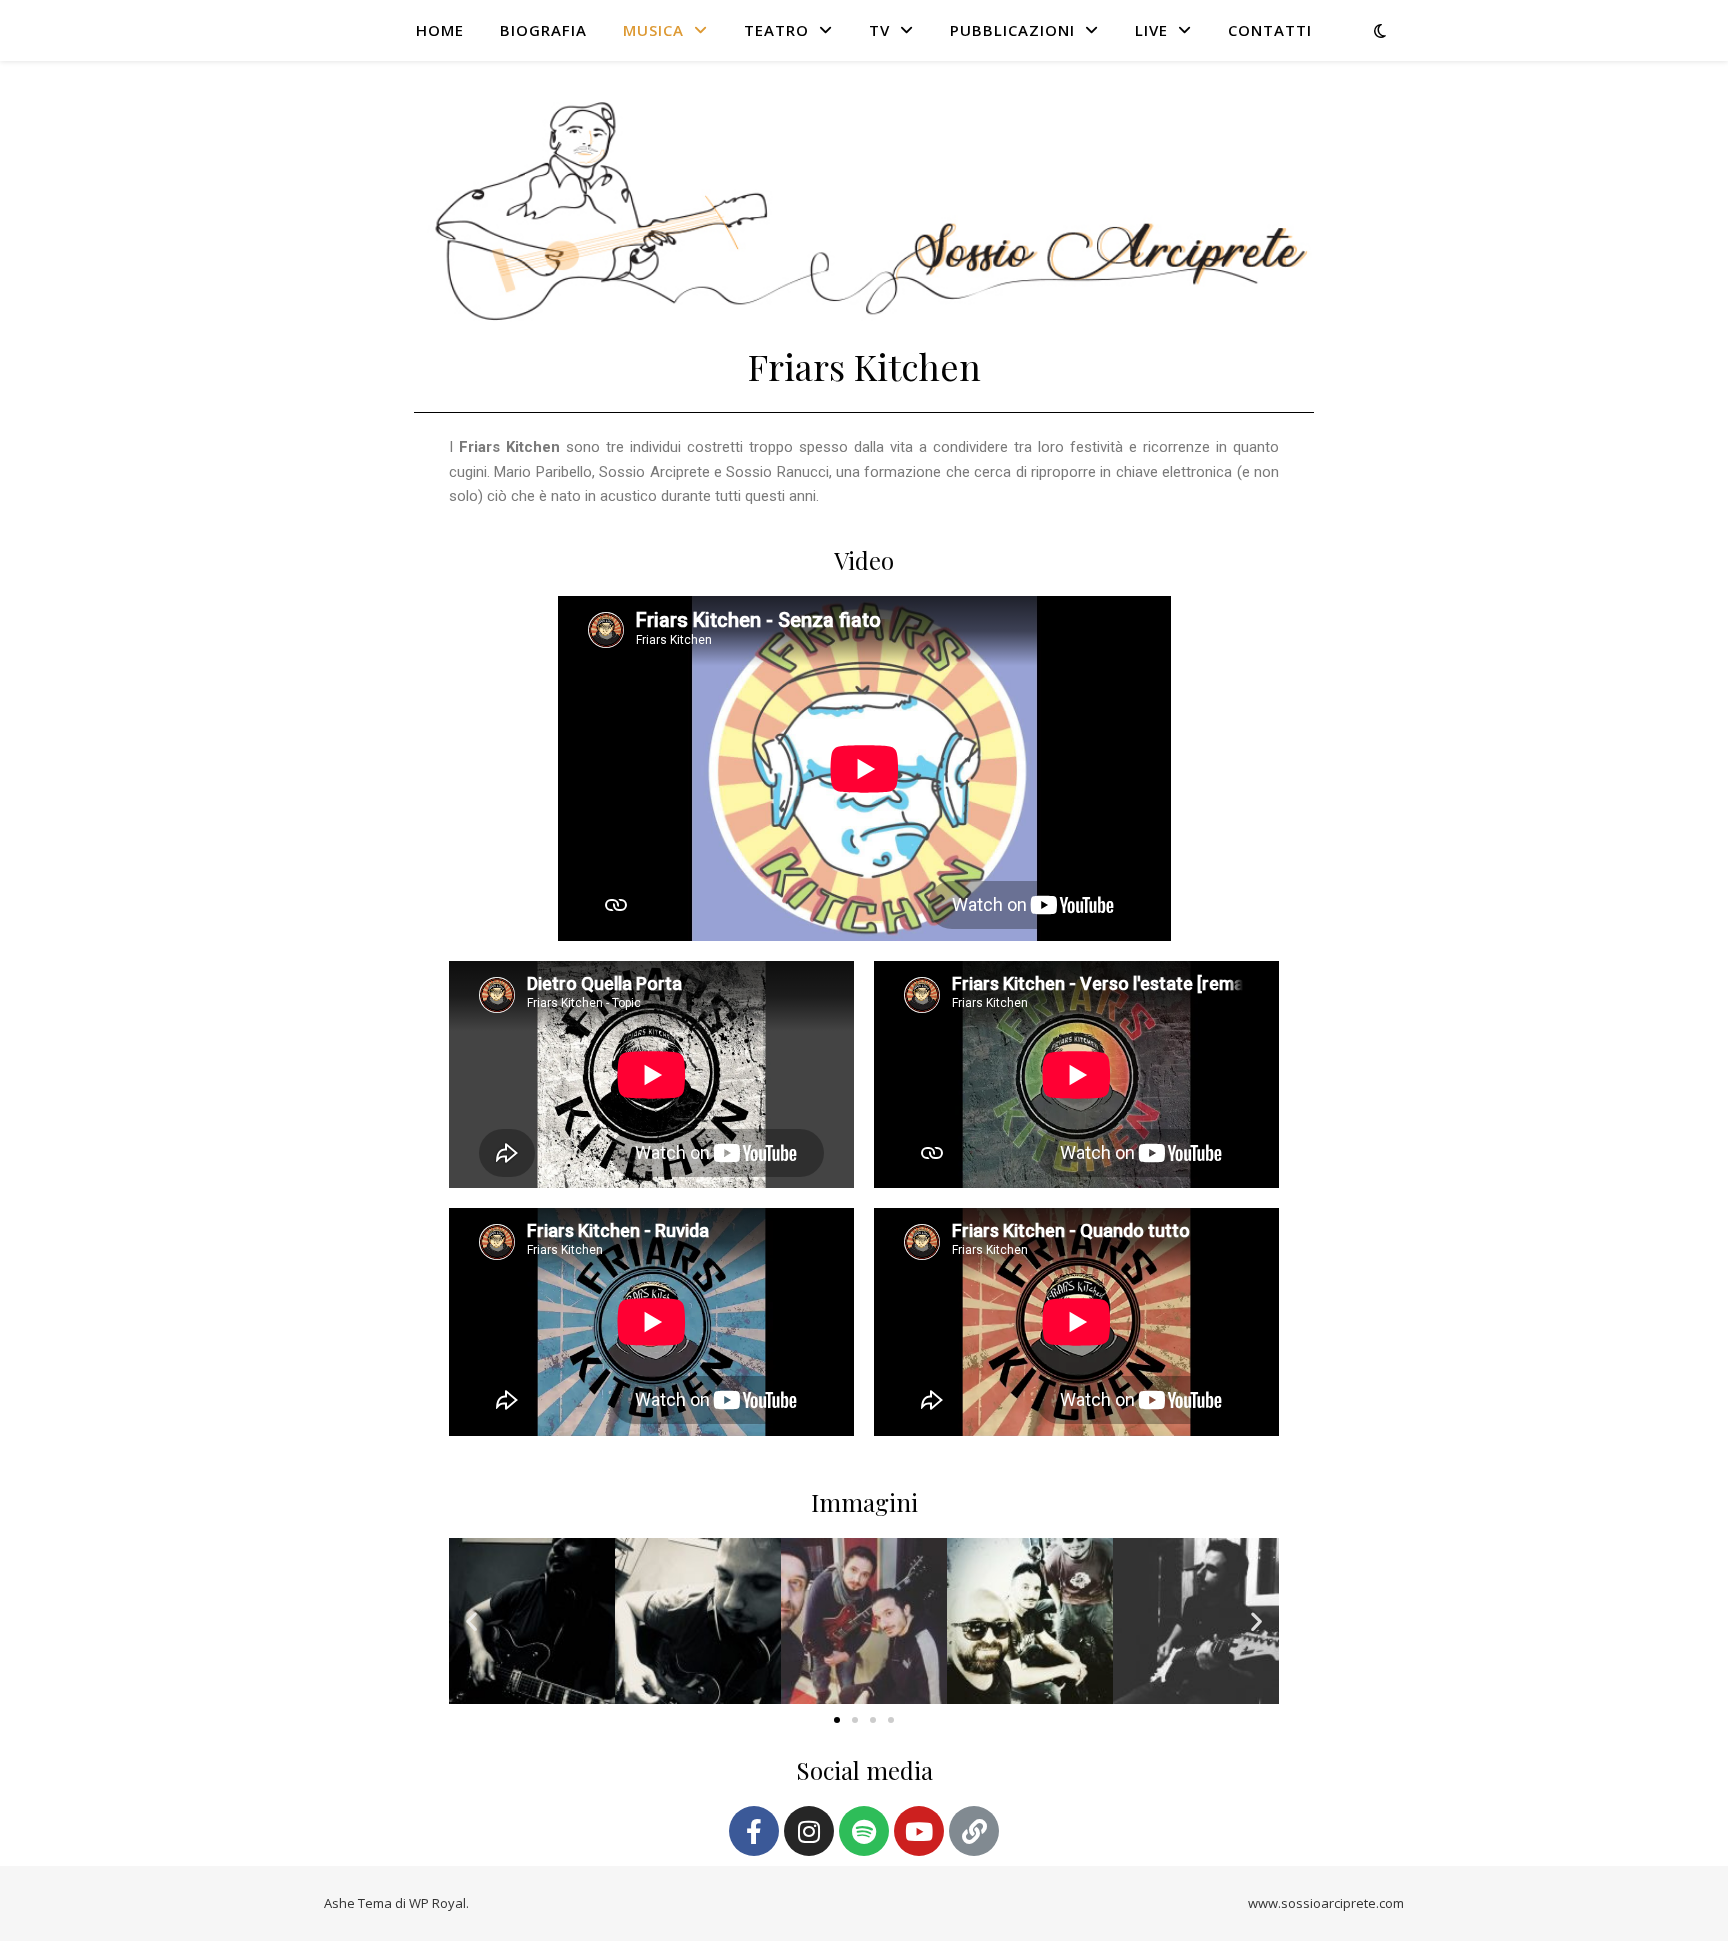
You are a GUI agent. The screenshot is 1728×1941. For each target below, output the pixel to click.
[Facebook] (754, 1831)
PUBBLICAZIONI (1012, 30)
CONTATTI (1270, 30)
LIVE (1151, 30)
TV (879, 30)
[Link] (974, 1831)
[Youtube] (919, 1831)
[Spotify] (864, 1831)
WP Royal (437, 1903)
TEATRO (776, 30)
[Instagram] (809, 1831)
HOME (440, 30)
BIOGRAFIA (543, 30)
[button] (471, 1621)
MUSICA (653, 30)
